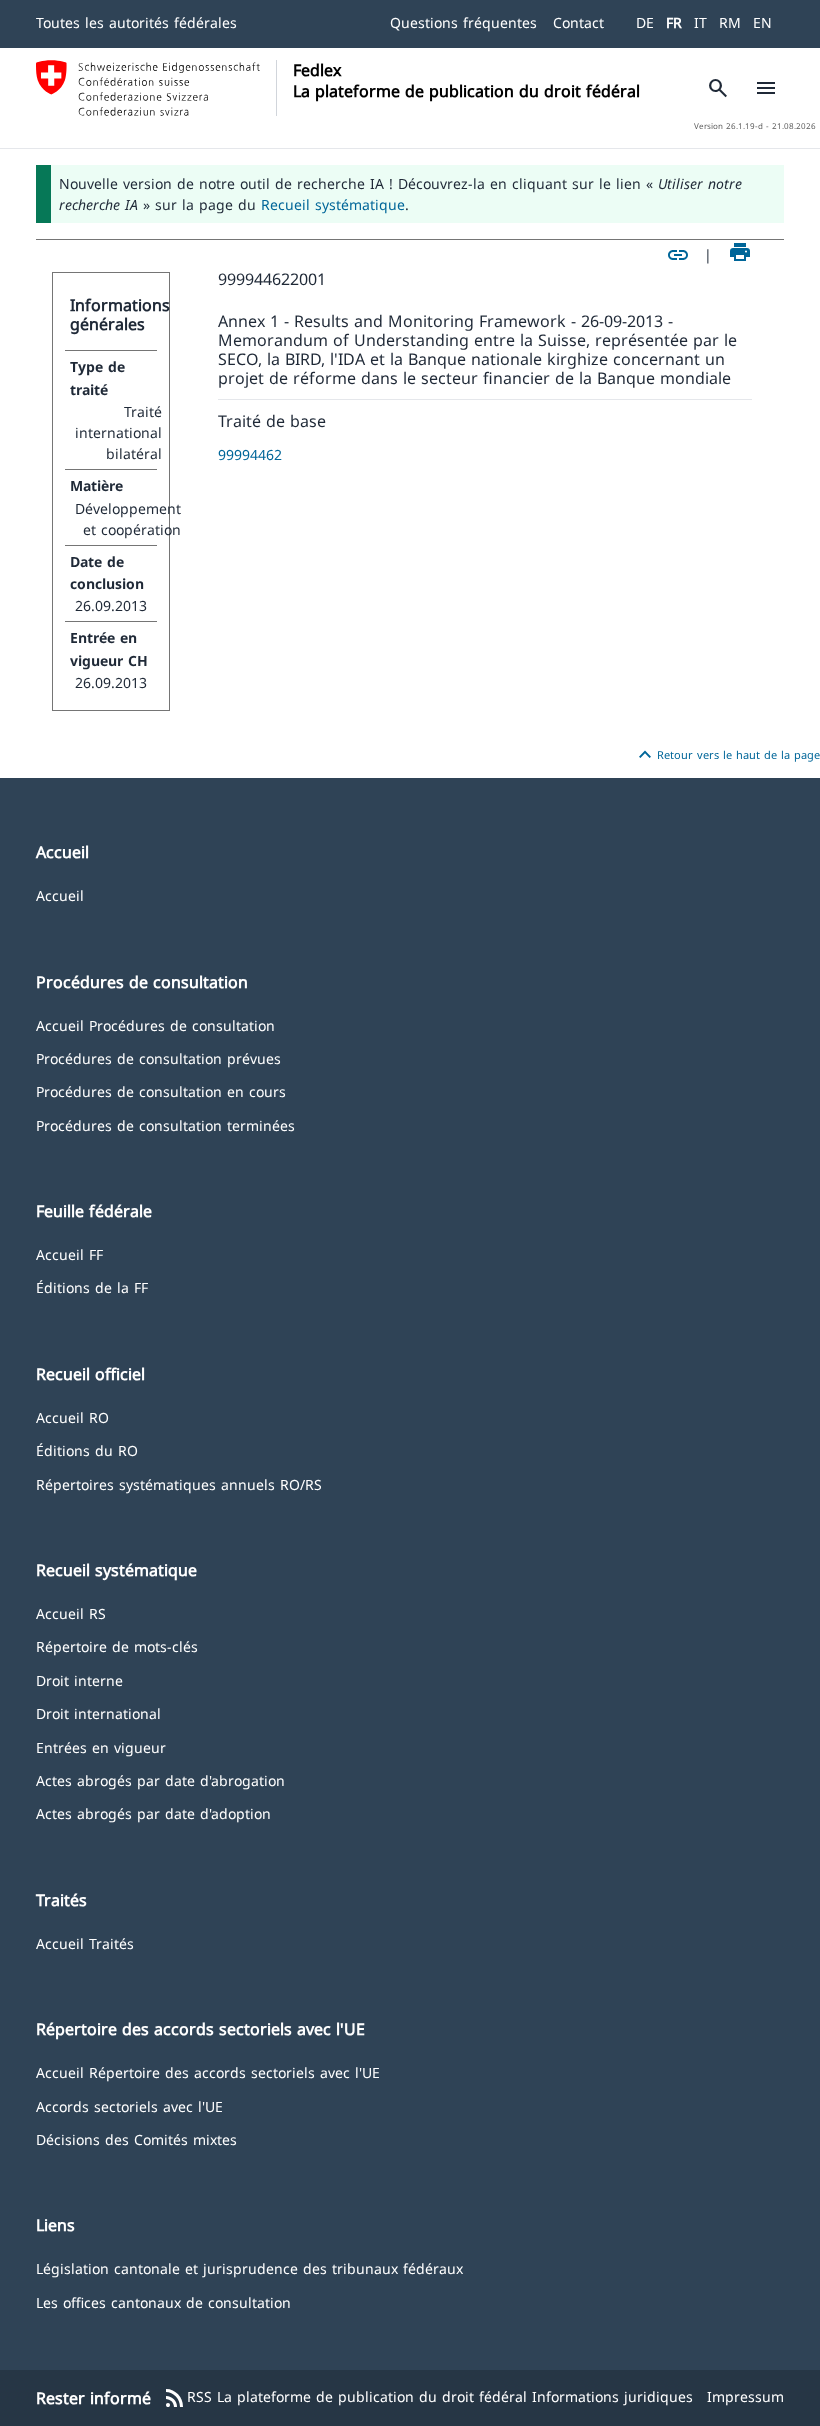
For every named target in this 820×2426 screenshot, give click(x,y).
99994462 (250, 454)
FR (674, 22)
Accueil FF (69, 1253)
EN (762, 22)
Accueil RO (72, 1416)
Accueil (60, 894)
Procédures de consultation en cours (161, 1090)
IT (700, 22)
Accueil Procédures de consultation (155, 1024)
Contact (578, 22)
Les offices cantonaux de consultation (163, 2301)
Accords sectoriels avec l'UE (129, 2105)
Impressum (745, 2396)
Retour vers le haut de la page (726, 755)
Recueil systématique (333, 204)
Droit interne (79, 1679)
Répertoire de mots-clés (117, 1645)
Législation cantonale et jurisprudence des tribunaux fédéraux (249, 2267)
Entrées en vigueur (101, 1746)
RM (730, 22)
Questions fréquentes (463, 22)
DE (645, 22)
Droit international (98, 1712)
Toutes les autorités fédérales (136, 22)
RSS (187, 2398)
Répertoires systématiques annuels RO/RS (179, 1483)
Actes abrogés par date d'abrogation (160, 1779)
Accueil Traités (85, 1942)
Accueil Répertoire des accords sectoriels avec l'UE (208, 2071)
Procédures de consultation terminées (165, 1124)
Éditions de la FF (92, 1286)
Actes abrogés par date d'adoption (153, 1812)
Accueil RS (71, 1612)
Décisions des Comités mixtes (136, 2138)
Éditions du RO (87, 1449)
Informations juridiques (612, 2396)
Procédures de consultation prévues (158, 1057)
